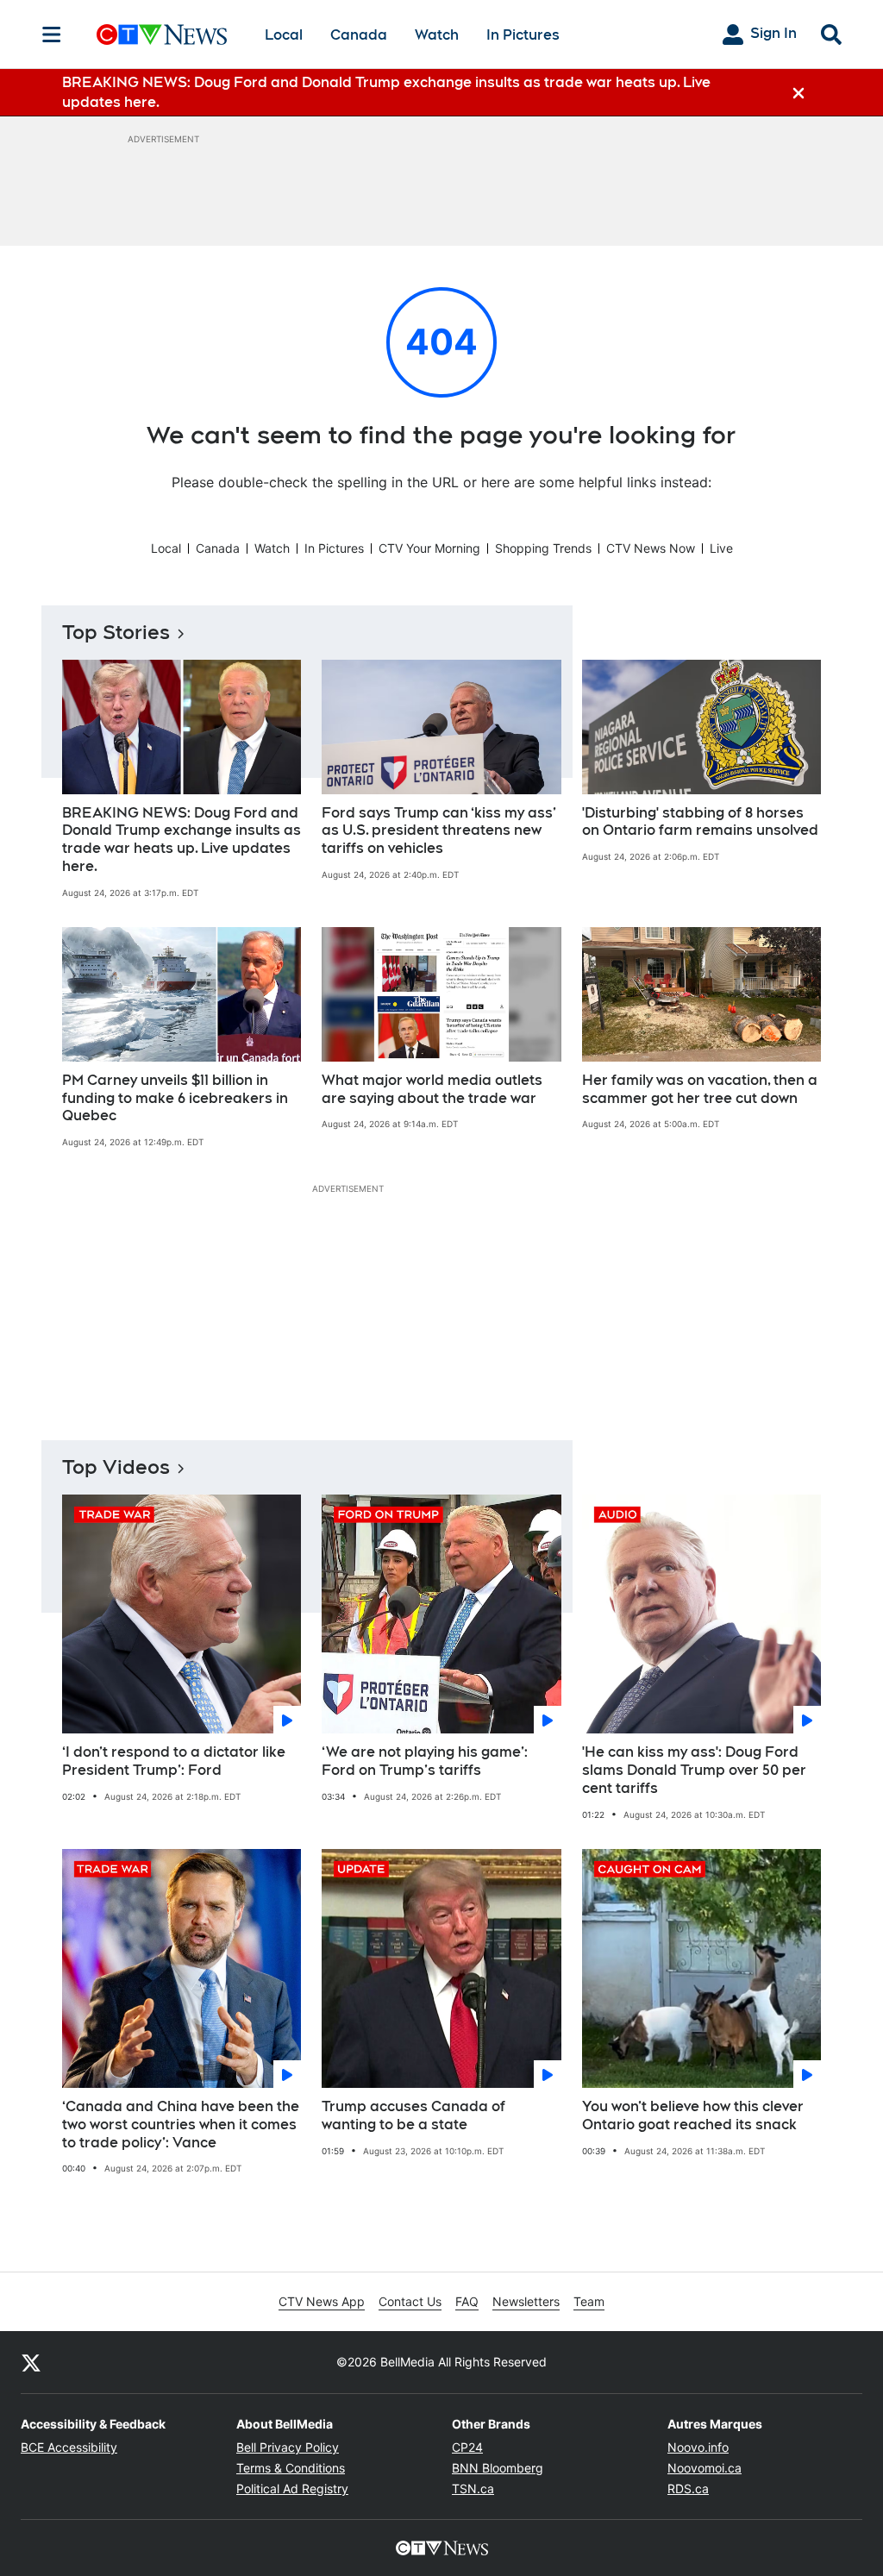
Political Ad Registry (292, 2488)
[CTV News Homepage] (162, 34)
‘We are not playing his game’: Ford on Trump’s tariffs (425, 1761)
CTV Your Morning (429, 548)
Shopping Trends (543, 548)
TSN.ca (473, 2488)
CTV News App (322, 2301)
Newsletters (526, 2301)
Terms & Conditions (291, 2468)
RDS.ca (688, 2488)
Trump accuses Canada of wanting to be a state (413, 2115)
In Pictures (523, 35)
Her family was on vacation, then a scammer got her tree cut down (700, 1089)
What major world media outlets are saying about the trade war (432, 1089)
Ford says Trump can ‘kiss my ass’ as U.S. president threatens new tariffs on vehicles (439, 831)
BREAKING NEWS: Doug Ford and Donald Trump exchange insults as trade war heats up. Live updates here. (182, 840)
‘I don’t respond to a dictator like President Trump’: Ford (174, 1761)
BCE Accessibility (69, 2447)
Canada (359, 35)
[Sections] (52, 34)
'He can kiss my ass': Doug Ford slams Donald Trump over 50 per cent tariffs (694, 1770)
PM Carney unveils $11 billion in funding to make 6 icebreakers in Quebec (175, 1098)
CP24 (467, 2447)
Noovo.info (698, 2447)
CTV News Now (651, 548)
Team (589, 2301)
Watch (437, 35)
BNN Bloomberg (498, 2468)
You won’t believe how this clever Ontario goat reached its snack (693, 2115)
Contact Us (410, 2301)
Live (721, 548)
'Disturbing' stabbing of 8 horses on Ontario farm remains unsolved (700, 822)
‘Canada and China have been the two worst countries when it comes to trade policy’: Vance (181, 2125)
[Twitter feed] (31, 2362)
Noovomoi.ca (705, 2468)
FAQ (467, 2301)
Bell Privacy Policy (288, 2447)
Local (284, 35)
